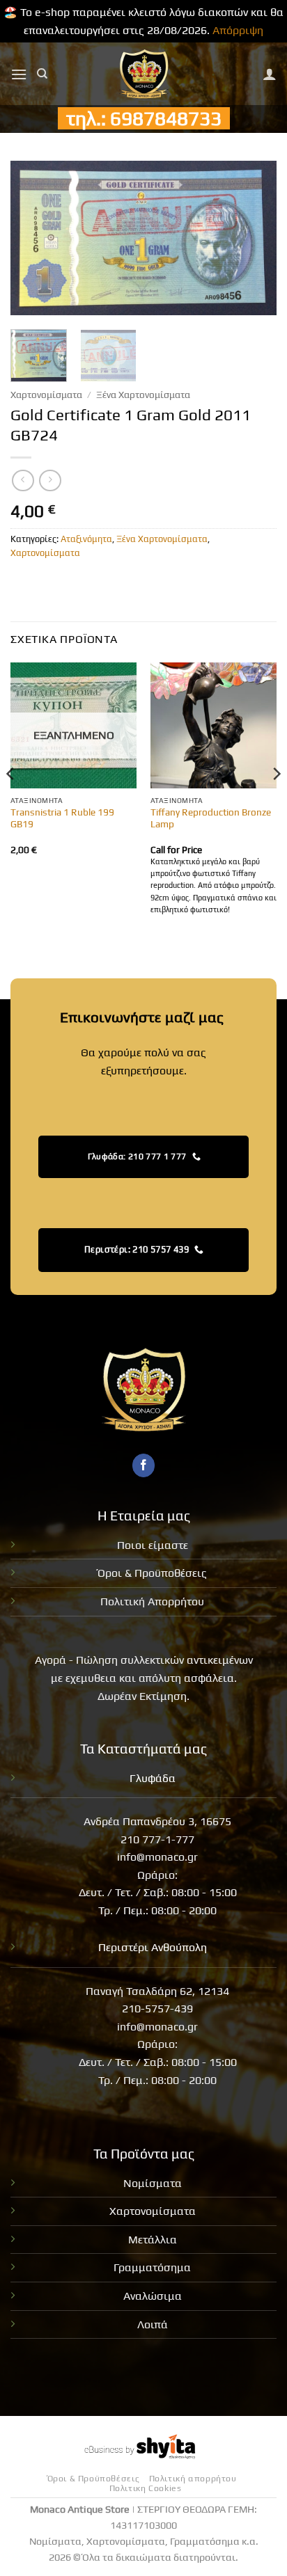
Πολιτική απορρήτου (193, 2479)
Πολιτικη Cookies (146, 2488)
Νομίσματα (153, 2183)
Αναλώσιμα (153, 2296)
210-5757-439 (157, 2009)
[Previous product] (50, 480)
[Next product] (23, 480)
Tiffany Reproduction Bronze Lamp (211, 818)
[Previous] (33, 238)
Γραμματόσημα (152, 2267)
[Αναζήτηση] (42, 74)
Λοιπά (153, 2324)
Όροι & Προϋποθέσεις (152, 1573)
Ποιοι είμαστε (153, 1545)
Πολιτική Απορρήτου (152, 1601)
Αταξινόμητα (86, 539)
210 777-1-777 (157, 1839)
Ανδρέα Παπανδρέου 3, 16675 (157, 1821)
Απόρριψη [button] (238, 30)
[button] (19, 74)
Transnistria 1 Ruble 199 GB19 (62, 818)
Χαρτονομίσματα (46, 395)
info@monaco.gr (157, 1857)
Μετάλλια (153, 2240)
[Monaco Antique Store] (144, 74)
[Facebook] (144, 1465)
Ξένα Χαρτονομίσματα (143, 395)
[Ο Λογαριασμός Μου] (270, 74)
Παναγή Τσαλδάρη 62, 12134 (157, 1991)
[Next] (254, 238)
